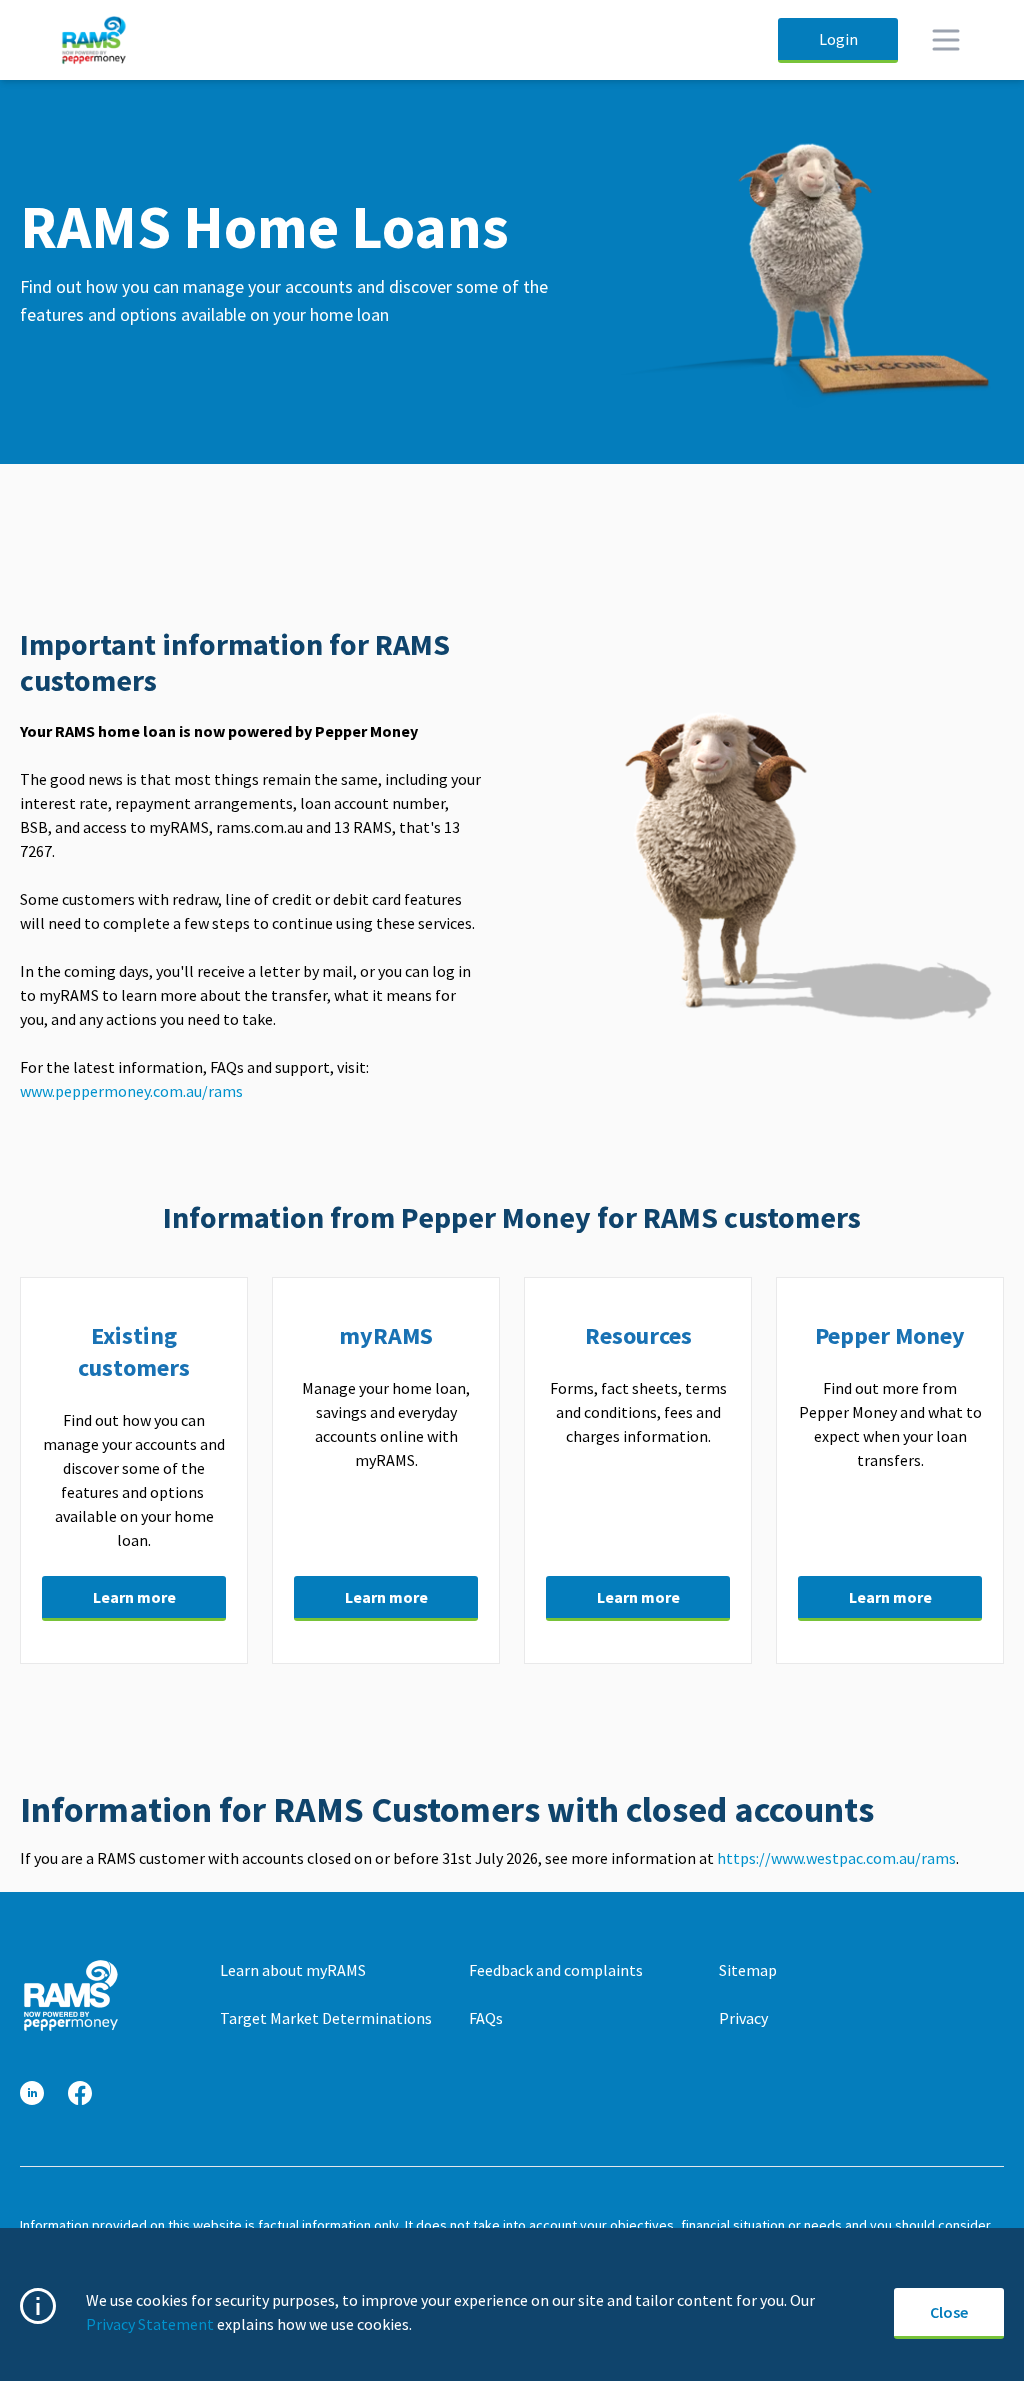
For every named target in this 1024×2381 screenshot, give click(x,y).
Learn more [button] (134, 1597)
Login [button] (838, 39)
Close (949, 2312)
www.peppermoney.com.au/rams (133, 1091)
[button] (32, 2093)
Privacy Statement (150, 2324)
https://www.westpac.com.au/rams (836, 1858)
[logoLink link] (70, 1995)
